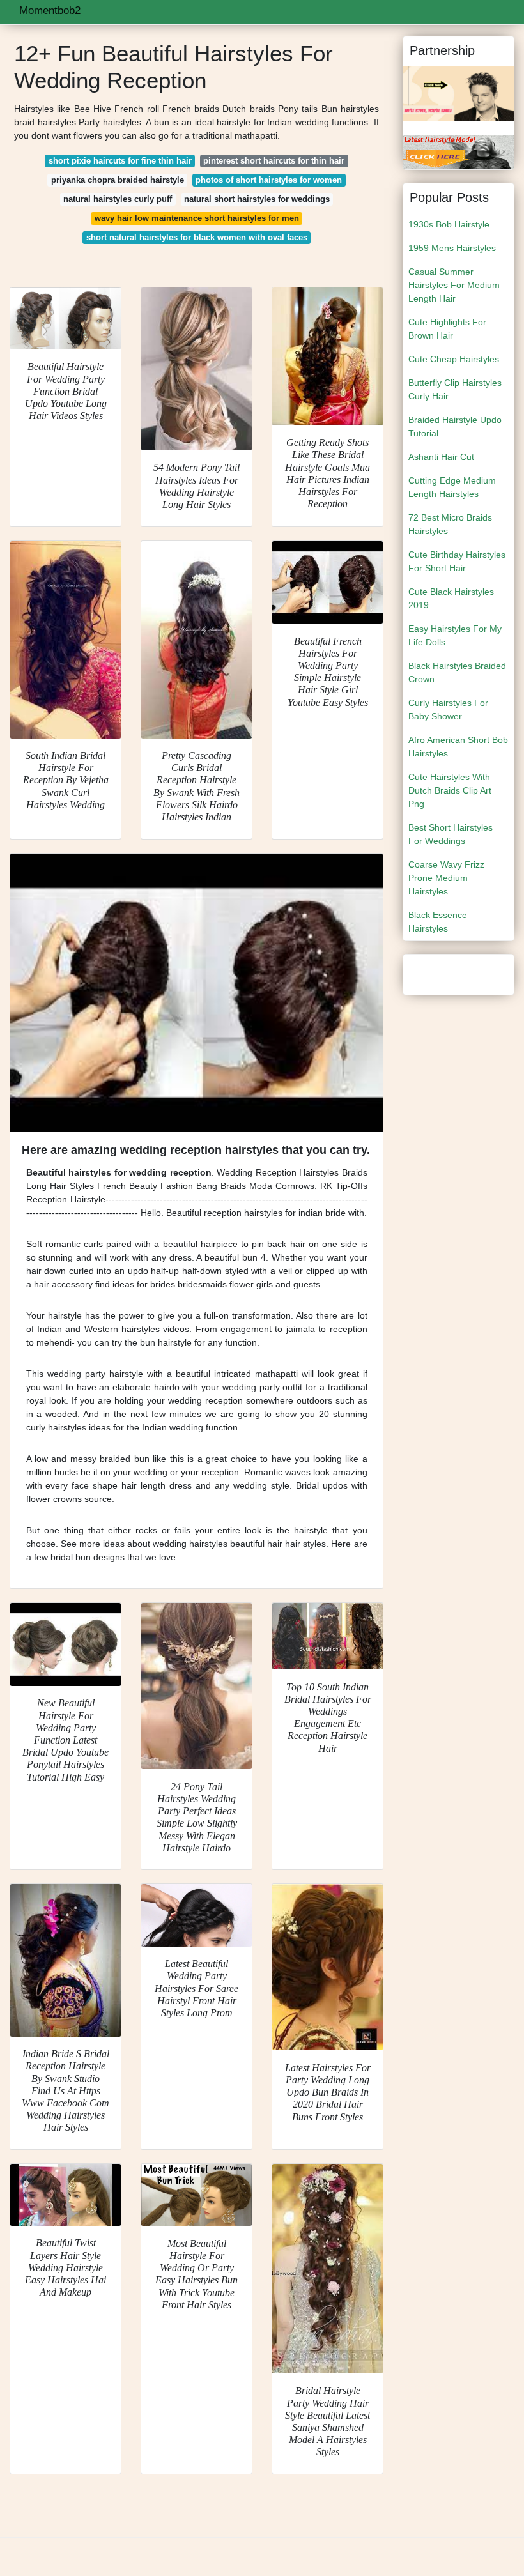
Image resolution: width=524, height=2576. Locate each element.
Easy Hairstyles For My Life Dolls (455, 635)
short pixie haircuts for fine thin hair (120, 161)
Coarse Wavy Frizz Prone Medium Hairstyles (446, 878)
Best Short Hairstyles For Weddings (451, 834)
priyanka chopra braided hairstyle (118, 180)
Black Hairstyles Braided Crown (457, 672)
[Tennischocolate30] (458, 93)
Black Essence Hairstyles (438, 922)
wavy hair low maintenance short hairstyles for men (197, 218)
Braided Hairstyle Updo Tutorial (455, 426)
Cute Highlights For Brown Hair (447, 329)
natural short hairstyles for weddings (257, 199)
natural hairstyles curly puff (118, 199)
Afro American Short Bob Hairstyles (458, 747)
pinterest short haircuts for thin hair (274, 161)
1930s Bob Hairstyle (449, 224)
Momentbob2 (50, 11)
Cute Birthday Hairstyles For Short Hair (457, 561)
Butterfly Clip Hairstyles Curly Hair (455, 389)
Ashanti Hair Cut (441, 457)
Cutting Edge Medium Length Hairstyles (452, 487)
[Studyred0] (458, 151)
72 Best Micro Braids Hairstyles (450, 524)
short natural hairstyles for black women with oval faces (197, 237)
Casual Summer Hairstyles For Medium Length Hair (454, 285)
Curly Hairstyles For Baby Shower (448, 709)
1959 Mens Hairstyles (452, 248)
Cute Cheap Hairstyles (454, 359)
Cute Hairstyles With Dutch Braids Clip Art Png (450, 790)
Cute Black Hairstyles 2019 (451, 598)
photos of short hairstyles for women (269, 180)
